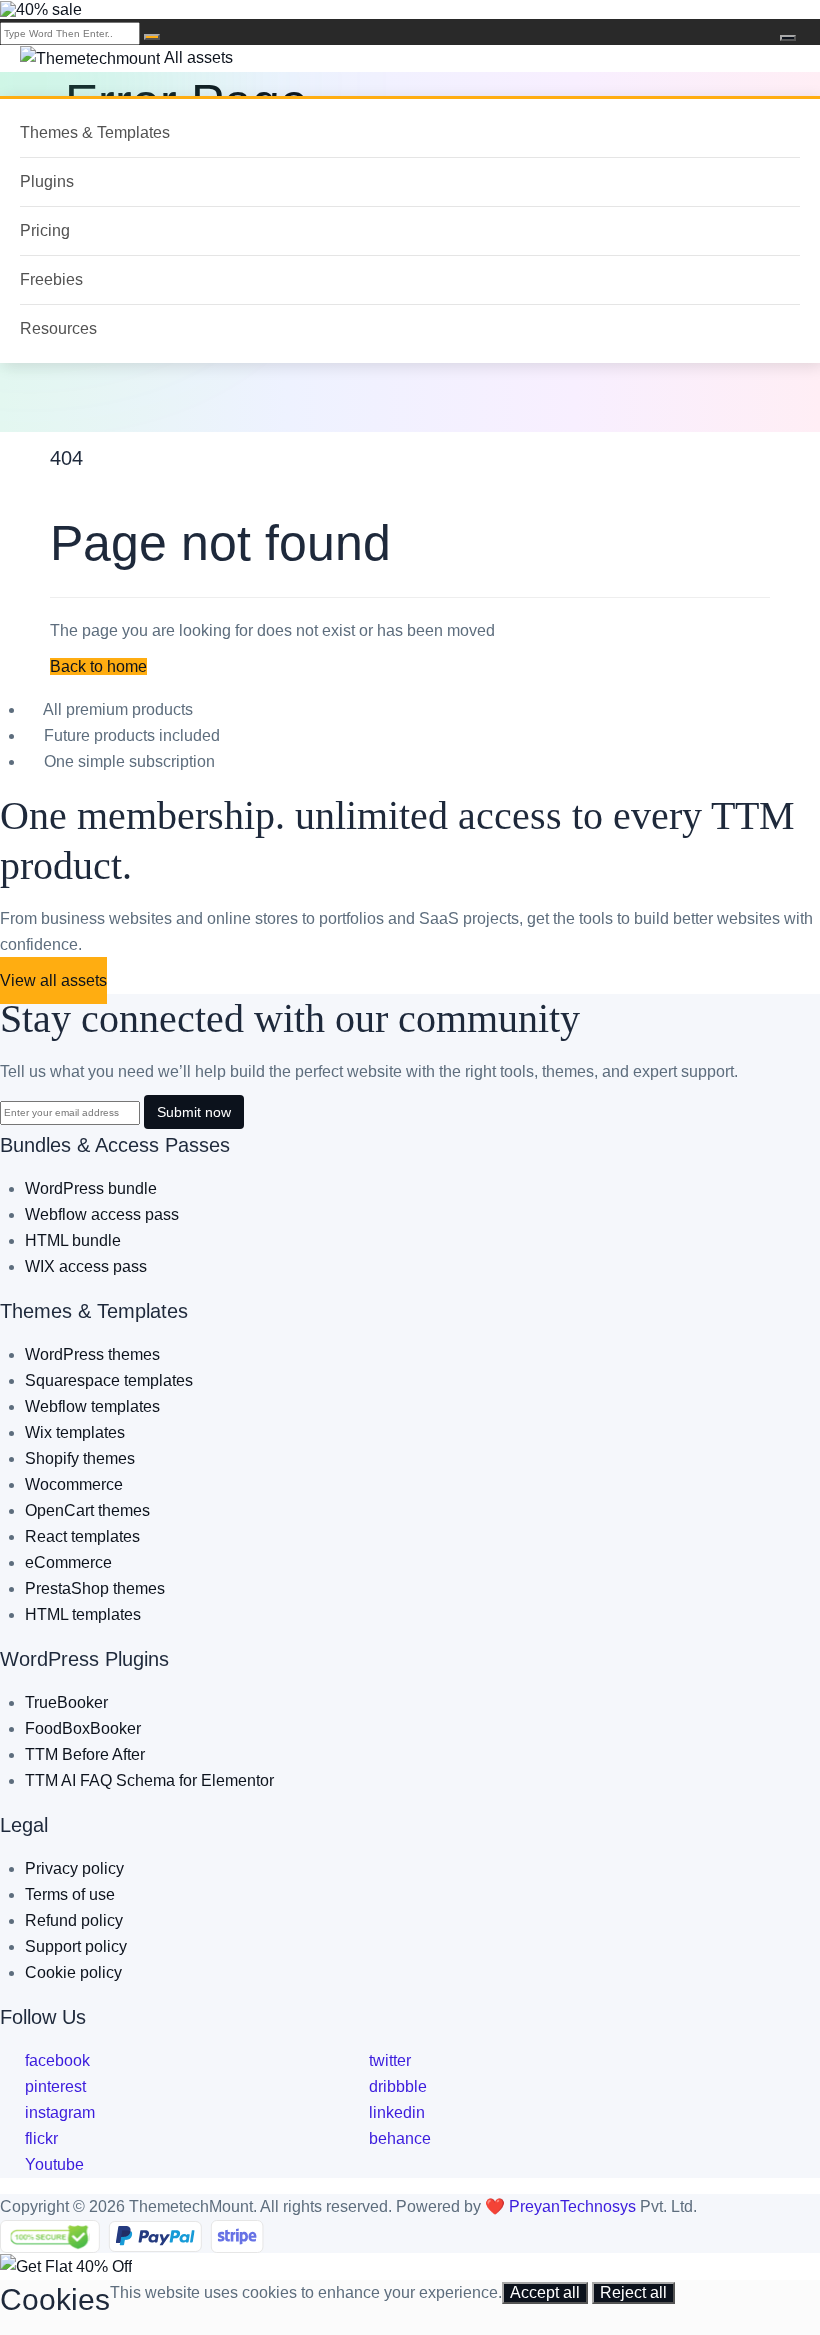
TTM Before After (85, 1754)
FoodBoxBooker (83, 1728)
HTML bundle (73, 1240)
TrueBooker (66, 1702)
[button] (98, 666)
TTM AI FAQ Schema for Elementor (149, 1780)
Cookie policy (73, 1972)
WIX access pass (86, 1266)
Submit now (194, 1112)
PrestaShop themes (95, 1588)
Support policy (76, 1946)
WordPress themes (92, 1354)
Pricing (45, 230)
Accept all (545, 2292)
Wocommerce (74, 1484)
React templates (82, 1536)
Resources (58, 328)
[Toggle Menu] (788, 38)
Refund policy (74, 1920)
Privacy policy (74, 1868)
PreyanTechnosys (574, 2206)
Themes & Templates (95, 132)
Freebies (51, 279)
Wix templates (75, 1432)
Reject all (633, 2292)
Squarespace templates (109, 1380)
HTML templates (83, 1614)
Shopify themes (80, 1458)
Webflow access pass (102, 1214)
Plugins (47, 181)
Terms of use (70, 1894)
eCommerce (68, 1562)
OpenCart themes (87, 1510)
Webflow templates (92, 1406)
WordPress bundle (91, 1188)
